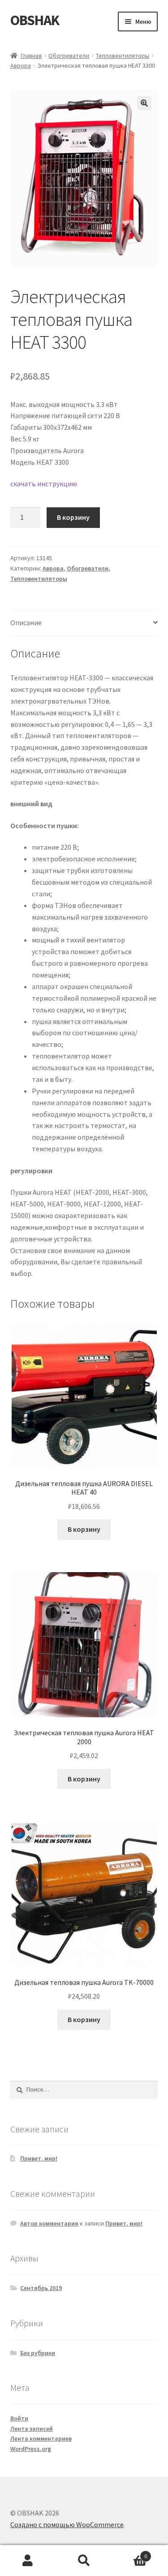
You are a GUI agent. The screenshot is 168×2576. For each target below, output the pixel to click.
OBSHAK (35, 20)
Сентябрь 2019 (41, 2288)
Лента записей (32, 2429)
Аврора (21, 65)
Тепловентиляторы (123, 56)
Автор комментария (49, 2223)
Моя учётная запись (28, 2561)
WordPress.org (31, 2449)
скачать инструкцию (44, 484)
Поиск (84, 2561)
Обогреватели (69, 56)
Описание (26, 622)
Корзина (129, 2553)
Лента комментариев (41, 2438)
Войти (19, 2418)
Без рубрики (38, 2353)
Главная (31, 56)
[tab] (84, 623)
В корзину (73, 517)
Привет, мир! (39, 2158)
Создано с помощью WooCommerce (67, 2524)
